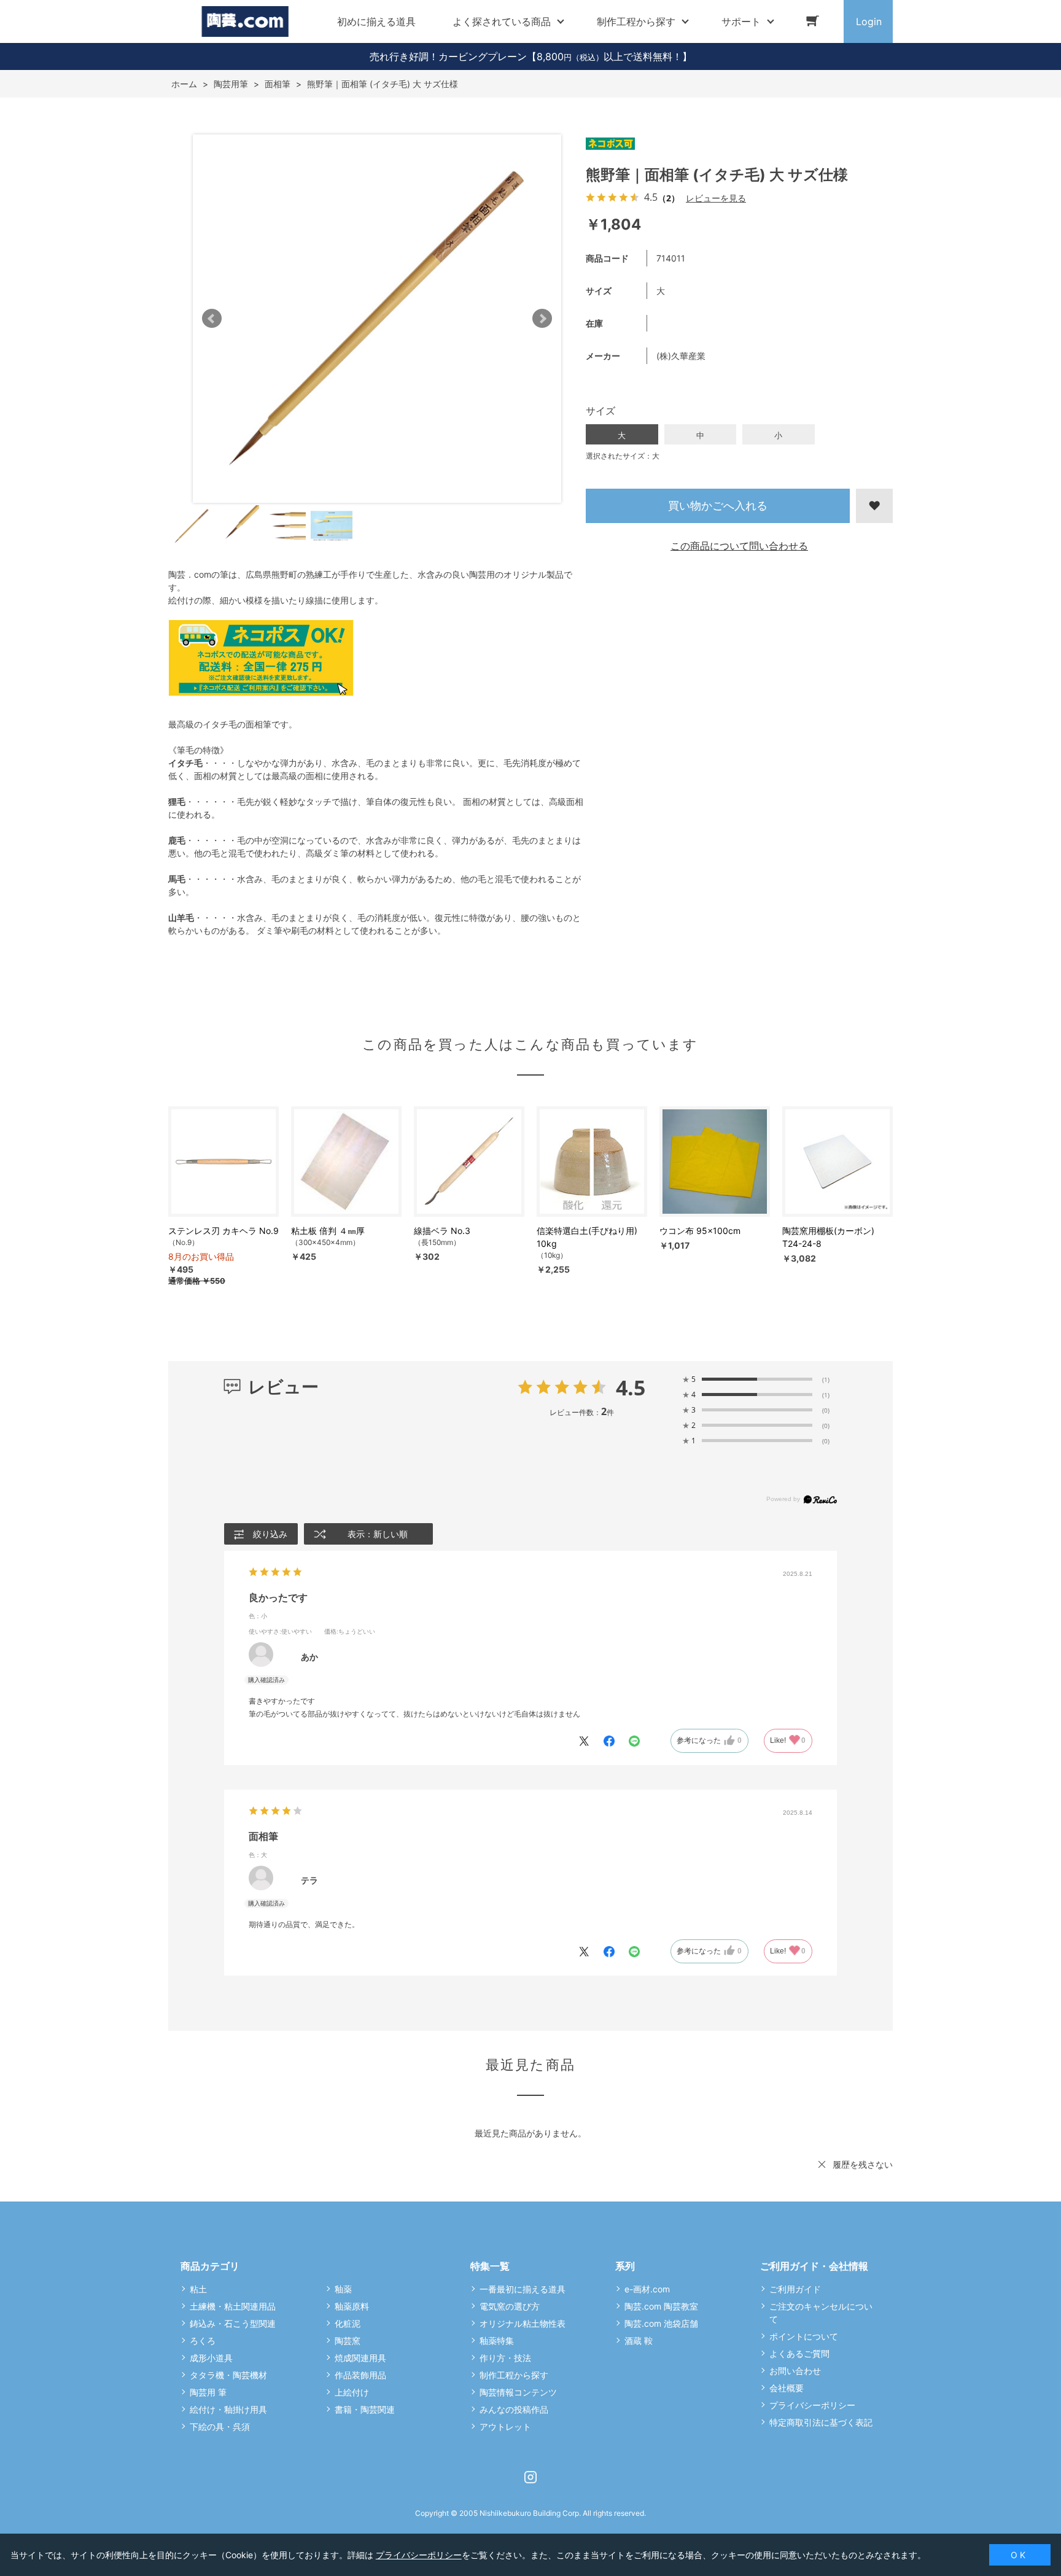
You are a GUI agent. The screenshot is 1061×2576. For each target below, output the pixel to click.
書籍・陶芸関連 (365, 2409)
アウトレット (505, 2427)
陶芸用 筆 (208, 2392)
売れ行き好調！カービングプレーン (448, 56)
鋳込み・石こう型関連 (233, 2323)
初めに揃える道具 (376, 21)
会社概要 (787, 2388)
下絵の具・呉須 (220, 2427)
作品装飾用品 (360, 2375)
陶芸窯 (348, 2341)
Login (869, 21)
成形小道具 (211, 2358)
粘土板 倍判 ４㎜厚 (328, 1231)
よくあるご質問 (799, 2353)
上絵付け (352, 2392)
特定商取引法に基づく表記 (821, 2422)
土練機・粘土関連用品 (233, 2306)
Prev (212, 319)
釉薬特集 (497, 2341)
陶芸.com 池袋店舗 (661, 2323)
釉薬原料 (352, 2306)
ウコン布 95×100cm (700, 1231)
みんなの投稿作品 (514, 2409)
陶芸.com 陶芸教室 (661, 2306)
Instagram (530, 2477)
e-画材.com (647, 2289)
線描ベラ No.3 (442, 1231)
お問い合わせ (795, 2371)
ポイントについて (804, 2336)
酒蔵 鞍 (639, 2341)
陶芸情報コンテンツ (518, 2392)
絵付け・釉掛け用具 (228, 2409)
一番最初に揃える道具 (523, 2289)
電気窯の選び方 (510, 2306)
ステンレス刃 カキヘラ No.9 (223, 1231)
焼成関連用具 (360, 2358)
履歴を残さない (863, 2164)
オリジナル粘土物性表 (523, 2323)
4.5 (631, 1387)
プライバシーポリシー (812, 2405)
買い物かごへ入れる (718, 506)
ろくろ (203, 2341)
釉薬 (343, 2289)
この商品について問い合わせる (739, 546)
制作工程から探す (514, 2375)
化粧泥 (348, 2323)
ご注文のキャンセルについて (821, 2313)
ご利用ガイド (795, 2289)
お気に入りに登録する (874, 506)
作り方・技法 (505, 2358)
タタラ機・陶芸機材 (228, 2375)
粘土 (198, 2289)
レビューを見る (716, 198)
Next (542, 319)
